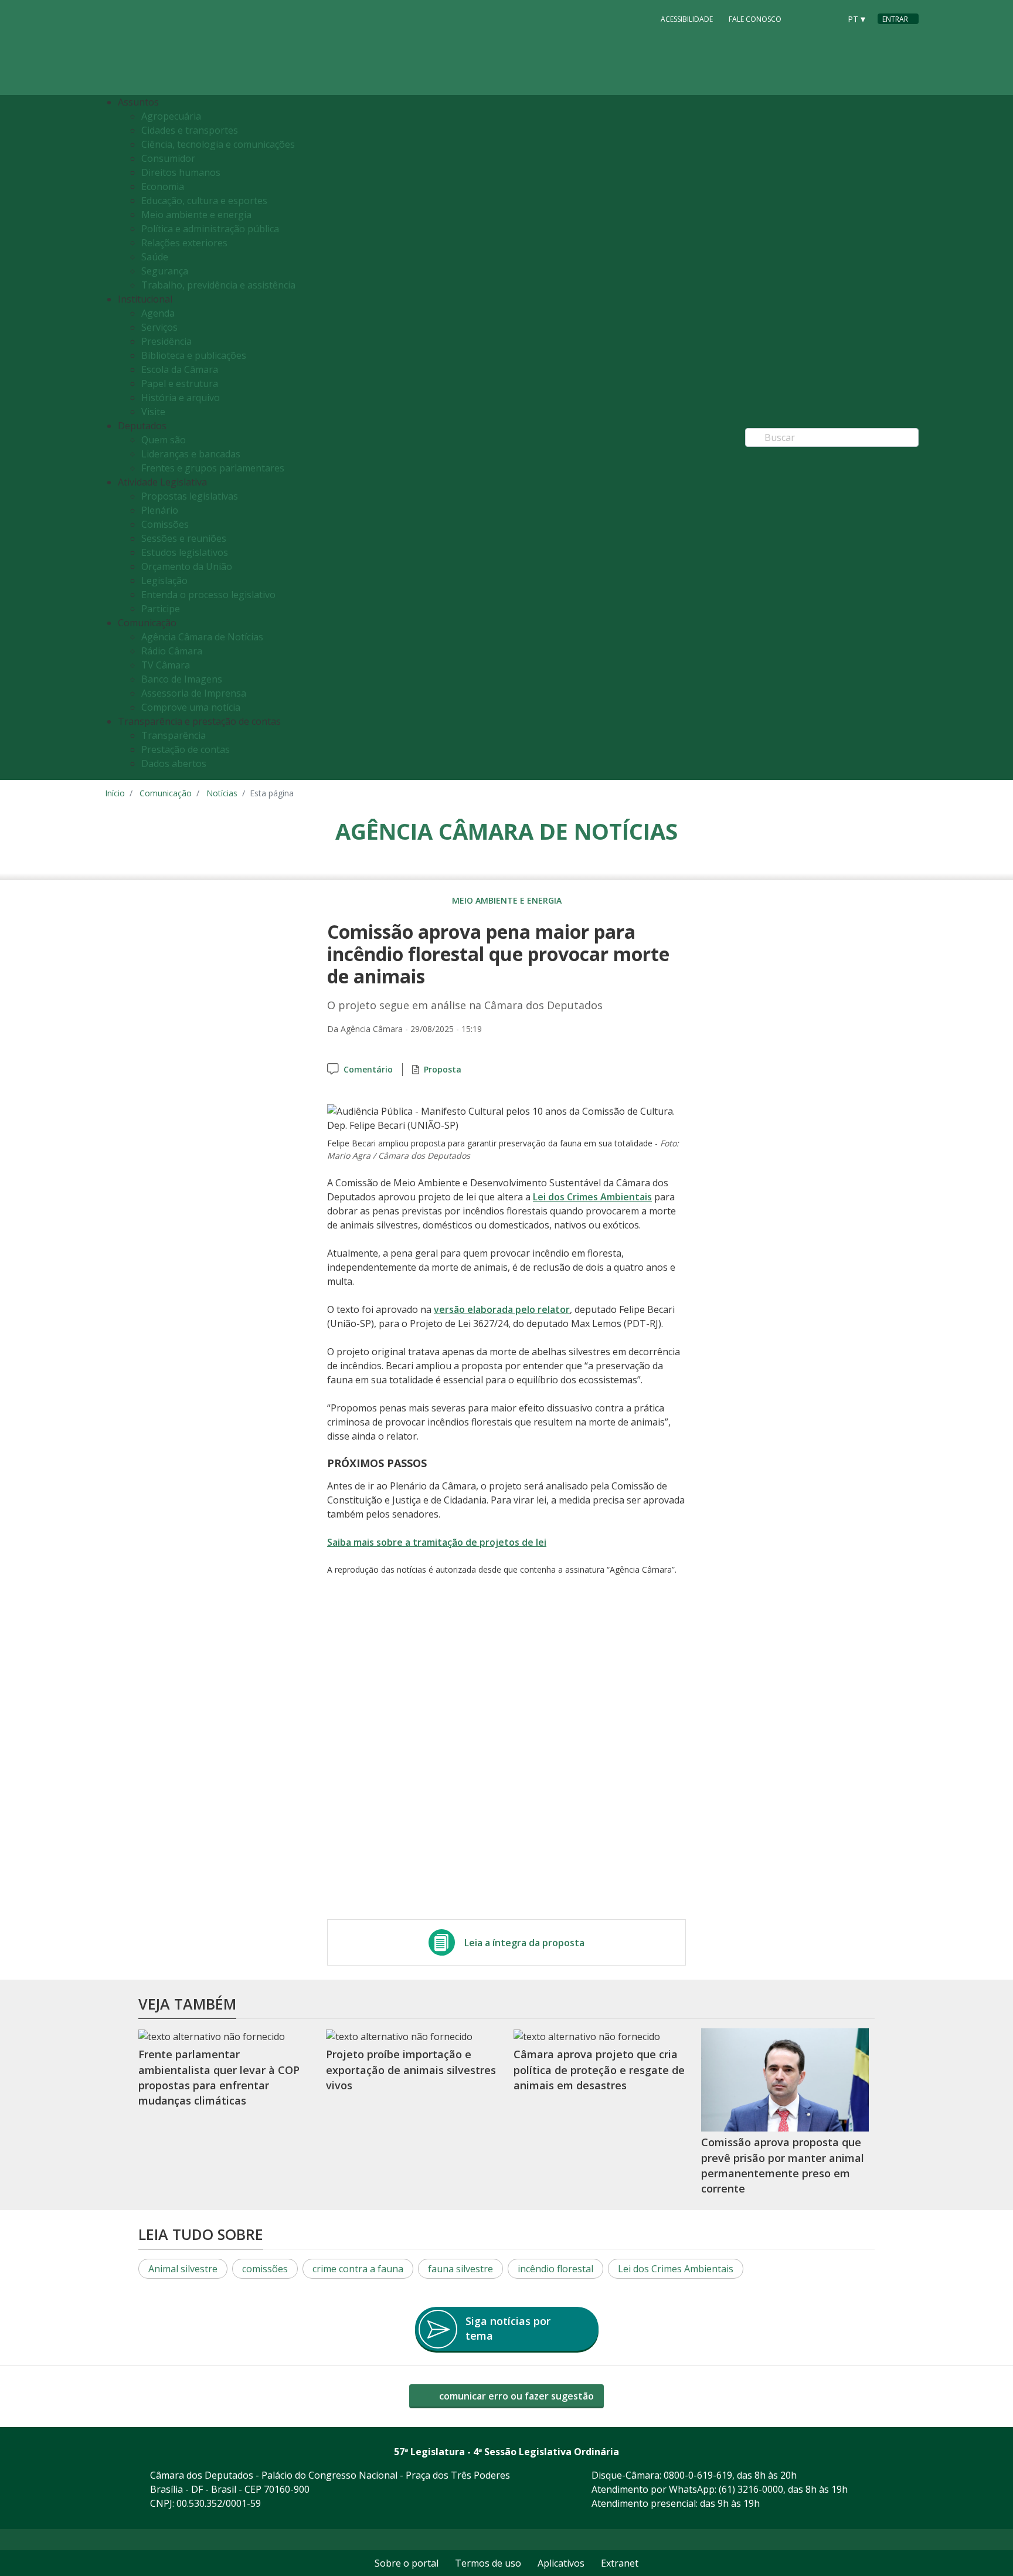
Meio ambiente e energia (196, 215)
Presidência (166, 341)
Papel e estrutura (180, 383)
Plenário (160, 510)
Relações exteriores (184, 243)
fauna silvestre (460, 2269)
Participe (161, 609)
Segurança (165, 271)
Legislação (164, 581)
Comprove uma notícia (191, 707)
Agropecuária (171, 116)
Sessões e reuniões (184, 538)
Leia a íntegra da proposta (524, 1943)
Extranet (620, 2563)
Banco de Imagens (182, 679)
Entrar (895, 19)
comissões (265, 2269)
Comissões (165, 524)
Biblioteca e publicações (194, 355)
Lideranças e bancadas (191, 454)
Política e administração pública (210, 229)
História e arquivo (181, 398)
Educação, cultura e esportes (204, 201)
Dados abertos (174, 763)
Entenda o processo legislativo (208, 595)
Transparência (174, 735)
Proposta (443, 1069)
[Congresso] (805, 18)
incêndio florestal (555, 2269)
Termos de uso (488, 2563)
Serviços (159, 327)
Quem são (164, 440)
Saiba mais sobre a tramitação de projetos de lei (437, 1542)
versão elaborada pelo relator (502, 1309)
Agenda (158, 313)
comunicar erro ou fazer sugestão (515, 2396)
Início (115, 793)
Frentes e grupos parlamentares (213, 468)
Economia (163, 186)
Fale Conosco (755, 19)
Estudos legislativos (185, 552)
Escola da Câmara (180, 369)
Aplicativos (561, 2563)
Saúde (155, 257)
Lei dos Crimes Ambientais (592, 1197)
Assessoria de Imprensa (194, 693)
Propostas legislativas (190, 496)
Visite (153, 412)
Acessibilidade (687, 19)
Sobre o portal (407, 2563)
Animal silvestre (183, 2269)
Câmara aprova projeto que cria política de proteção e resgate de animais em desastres (599, 2070)
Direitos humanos (181, 172)
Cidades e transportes (190, 130)
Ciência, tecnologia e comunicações (218, 144)
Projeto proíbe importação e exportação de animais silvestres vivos (411, 2070)
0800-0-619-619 (698, 2475)
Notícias (222, 793)
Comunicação (166, 793)
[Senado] (827, 18)
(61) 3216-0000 (751, 2489)
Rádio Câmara (172, 651)
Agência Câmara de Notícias (202, 637)
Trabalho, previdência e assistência (218, 285)
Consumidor (168, 158)
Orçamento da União (187, 566)
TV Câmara (166, 665)
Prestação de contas (186, 749)
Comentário (368, 1069)
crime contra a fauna (358, 2269)
